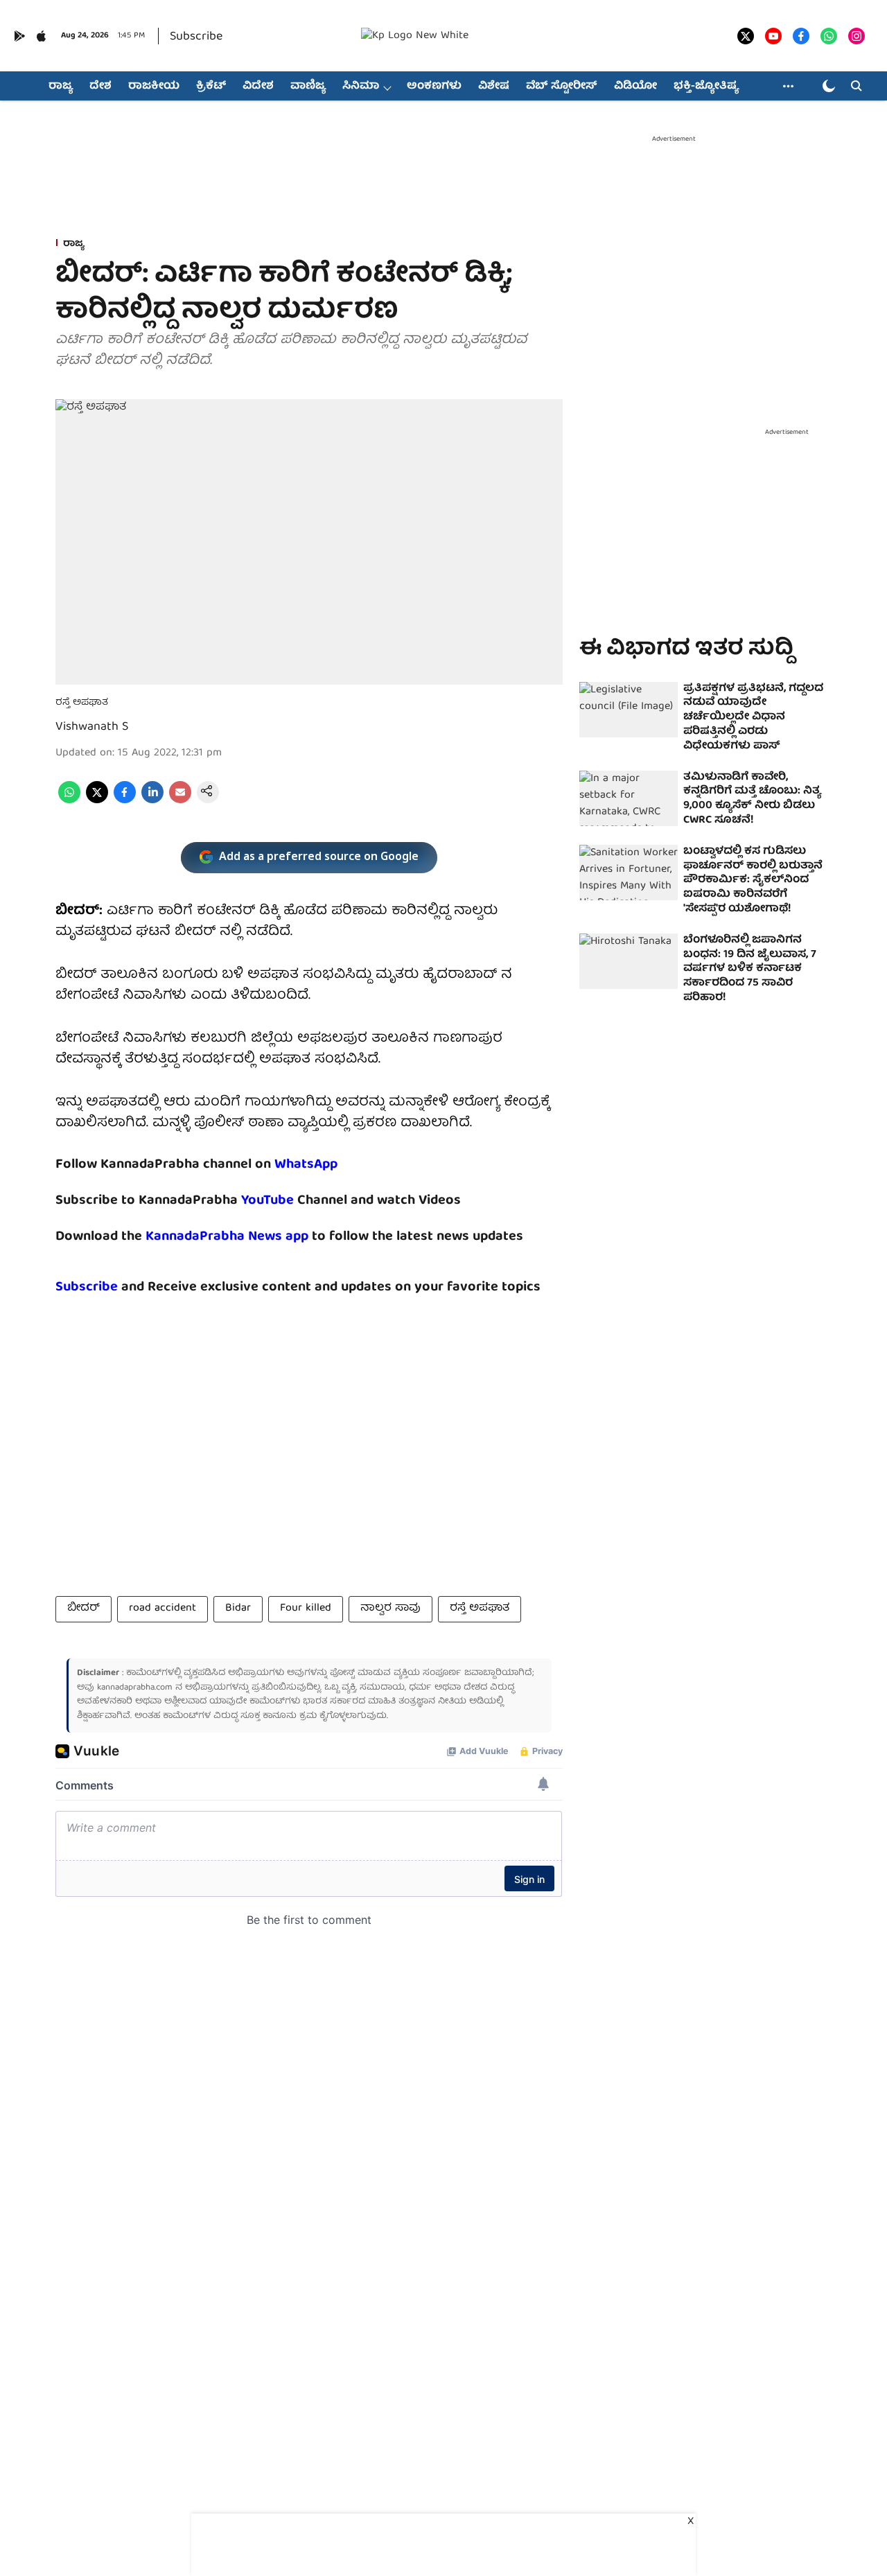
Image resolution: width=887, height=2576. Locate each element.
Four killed (306, 1609)
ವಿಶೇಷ (494, 87)
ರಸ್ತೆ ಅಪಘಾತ (480, 1609)
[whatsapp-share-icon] (69, 801)
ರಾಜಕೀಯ (154, 87)
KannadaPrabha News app (227, 1237)
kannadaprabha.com (135, 1688)
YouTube (267, 1201)
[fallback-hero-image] (629, 710)
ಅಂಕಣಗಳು (434, 87)
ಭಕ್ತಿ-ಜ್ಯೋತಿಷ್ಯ (706, 87)
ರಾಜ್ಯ (61, 87)
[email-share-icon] (180, 801)
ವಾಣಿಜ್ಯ (308, 87)
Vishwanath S (92, 727)
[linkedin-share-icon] (152, 801)
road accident (163, 1609)
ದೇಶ (100, 87)
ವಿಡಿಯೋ (635, 87)
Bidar (238, 1609)
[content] (296, 1201)
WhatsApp (306, 1165)
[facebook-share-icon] (125, 801)
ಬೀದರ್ (84, 1609)
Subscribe (196, 37)
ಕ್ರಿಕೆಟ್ (211, 87)
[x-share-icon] (97, 801)
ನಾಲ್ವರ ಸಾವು (390, 1609)
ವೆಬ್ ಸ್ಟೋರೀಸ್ (562, 87)
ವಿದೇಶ (258, 87)
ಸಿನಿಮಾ (361, 87)
